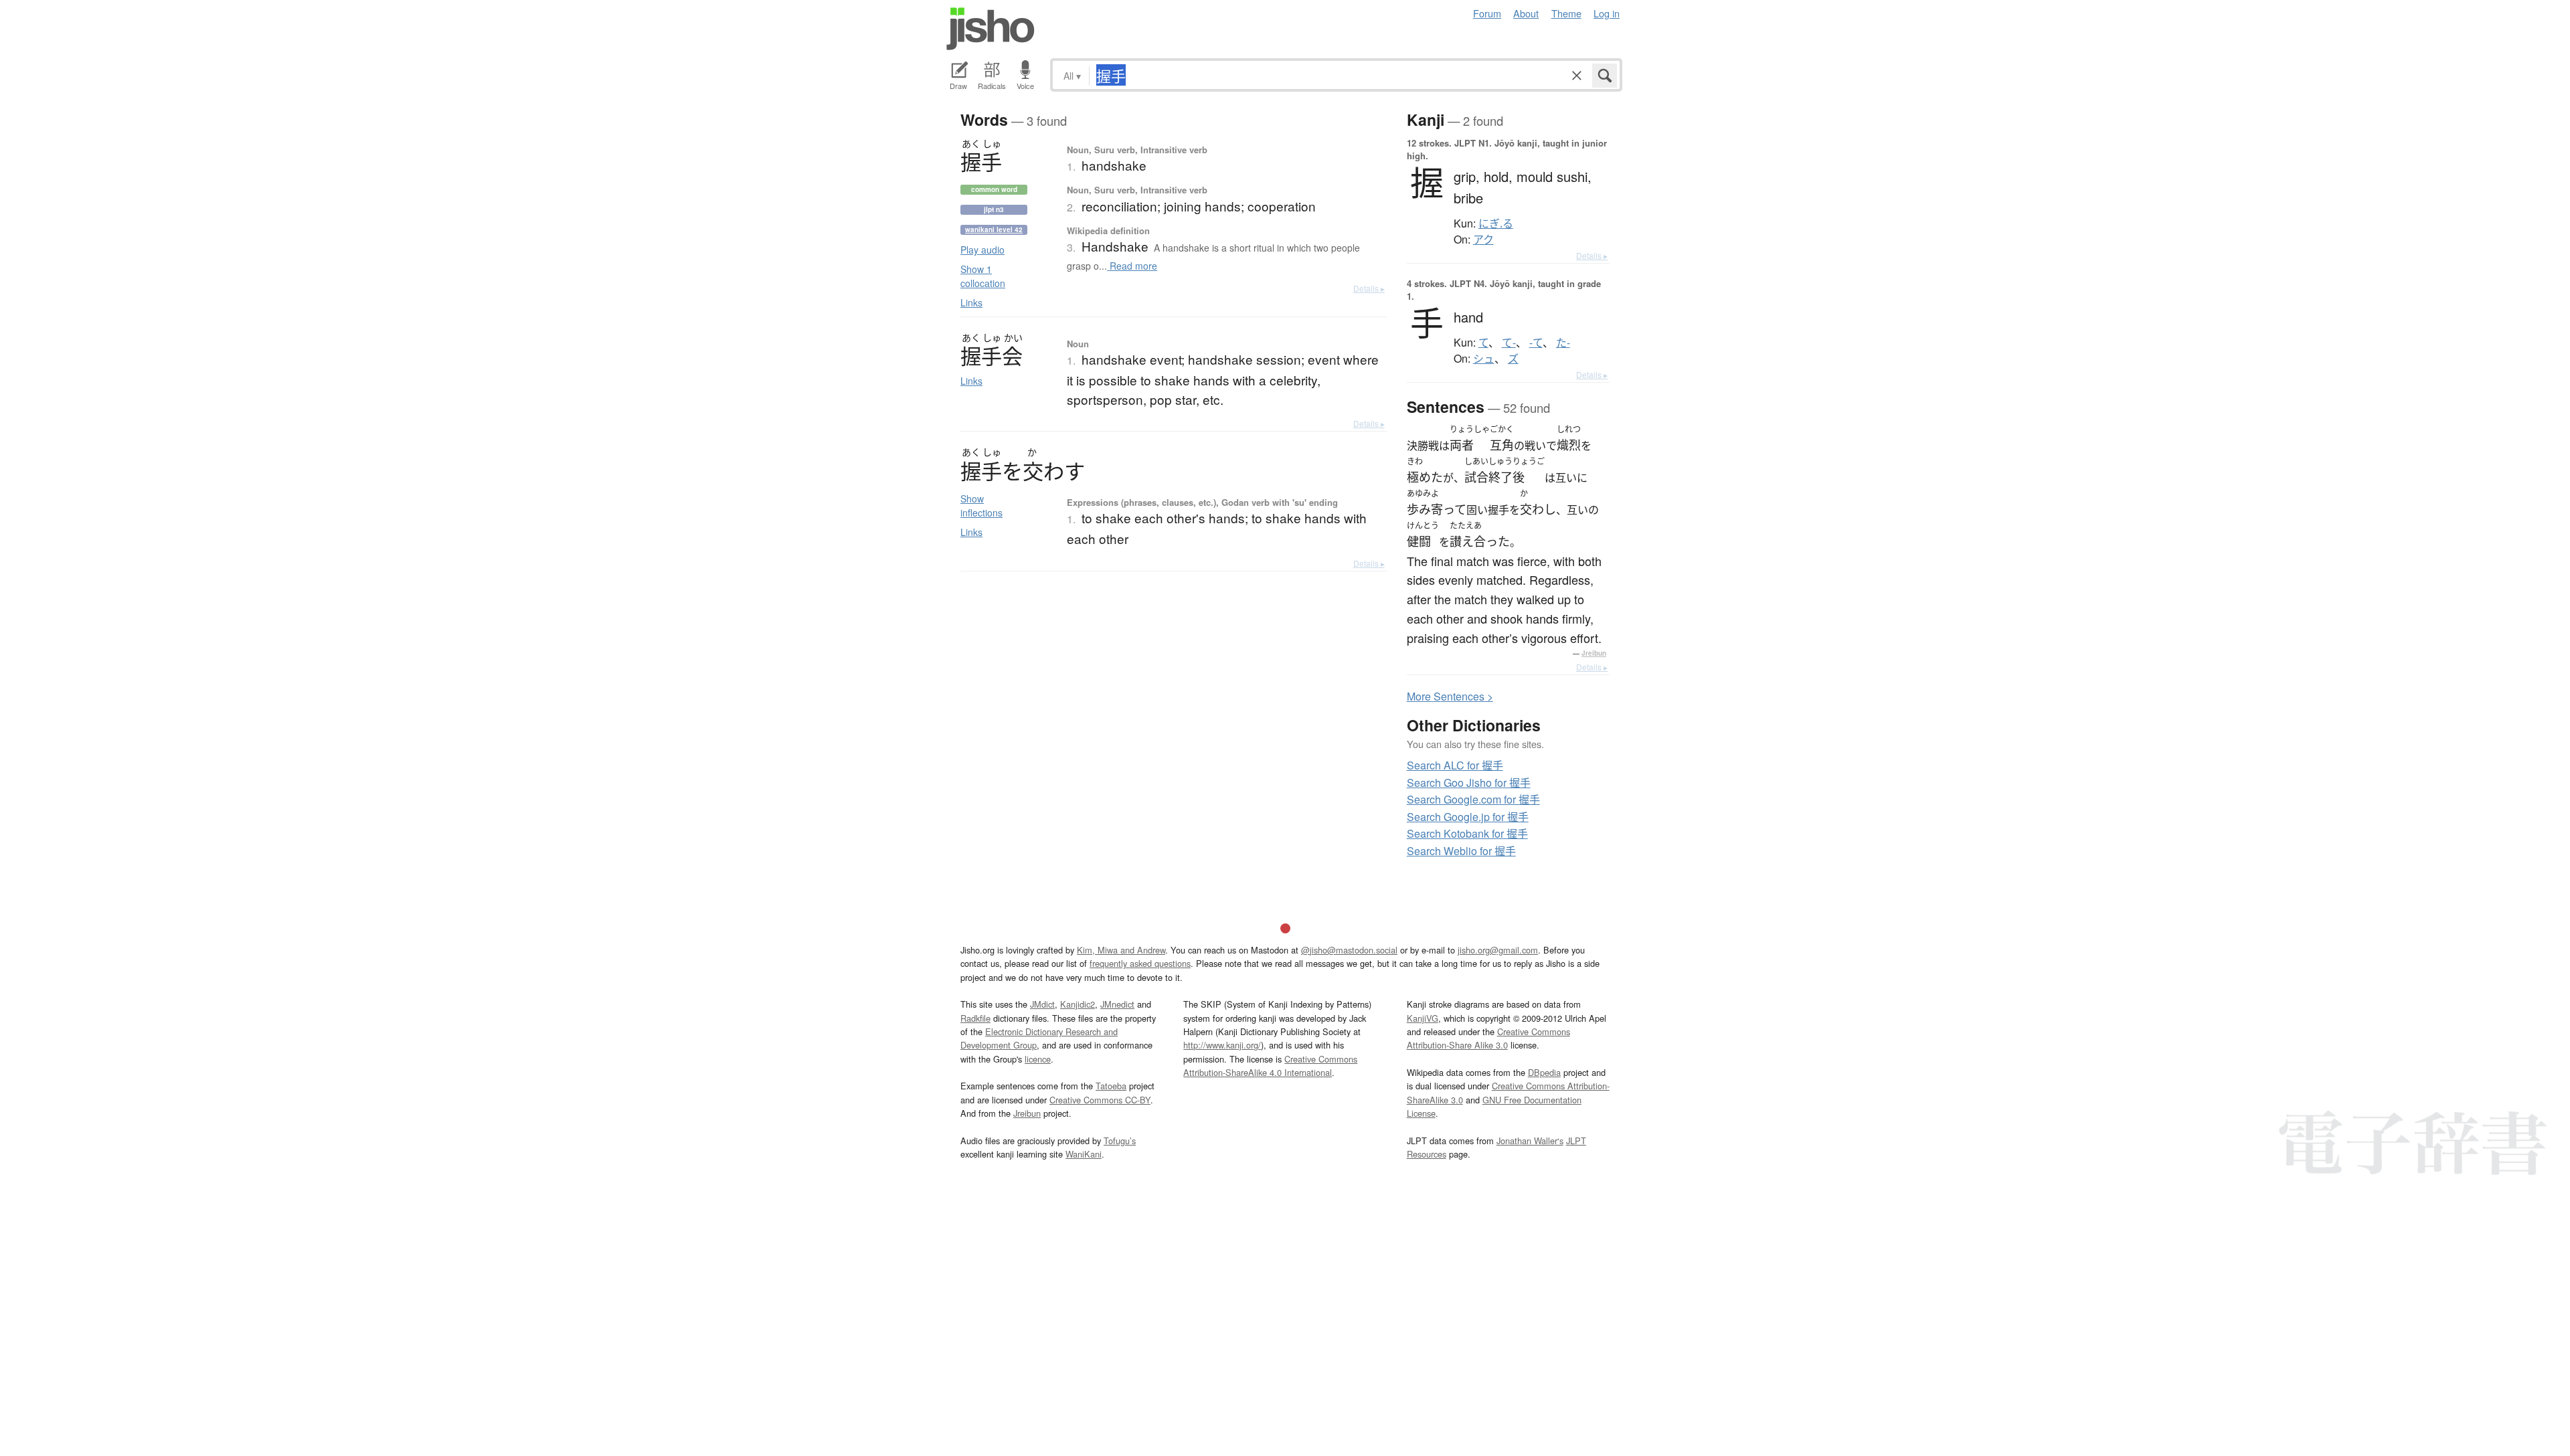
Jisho (991, 29)
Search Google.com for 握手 (1473, 799)
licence (1038, 1059)
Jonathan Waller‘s (1530, 1141)
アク (1483, 240)
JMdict (1042, 1004)
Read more (1132, 266)
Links (971, 302)
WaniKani (1084, 1154)
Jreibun (1594, 653)
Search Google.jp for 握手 (1468, 817)
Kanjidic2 (1078, 1004)
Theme (1566, 13)
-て (1536, 343)
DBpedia (1544, 1072)
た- (1563, 343)
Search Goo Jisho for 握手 (1469, 783)
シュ (1484, 359)
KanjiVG (1423, 1018)
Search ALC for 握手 (1455, 765)
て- (1509, 343)
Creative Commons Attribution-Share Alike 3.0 (1488, 1038)
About (1526, 13)
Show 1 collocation (983, 276)
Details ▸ (1369, 288)
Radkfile (975, 1018)
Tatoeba (1111, 1086)
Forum (1487, 13)
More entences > (1450, 696)
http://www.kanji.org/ (1222, 1045)
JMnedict (1117, 1004)
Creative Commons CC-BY (1100, 1100)
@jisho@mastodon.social (1349, 950)
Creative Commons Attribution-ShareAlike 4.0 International (1270, 1066)
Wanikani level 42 (994, 230)
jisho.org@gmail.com (1498, 950)
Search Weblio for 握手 (1461, 851)
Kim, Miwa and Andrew (1121, 950)
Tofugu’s (1120, 1141)
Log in (1607, 13)
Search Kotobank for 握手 (1467, 833)
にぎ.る (1496, 223)
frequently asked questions (1140, 963)
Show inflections (981, 506)
